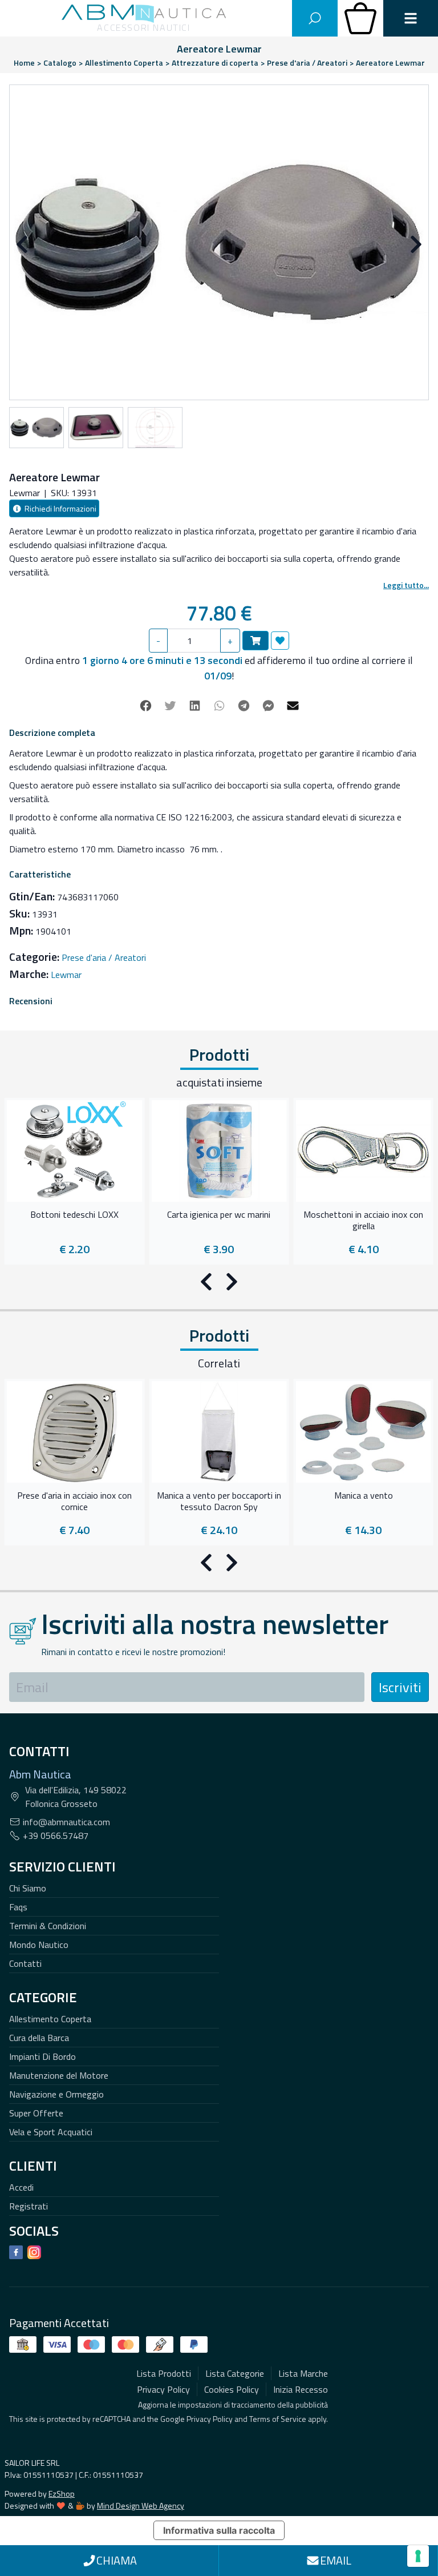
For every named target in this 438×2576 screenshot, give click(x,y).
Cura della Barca (39, 2038)
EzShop (62, 2494)
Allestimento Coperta (50, 2019)
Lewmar (66, 975)
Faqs (18, 1907)
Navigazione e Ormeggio (56, 2094)
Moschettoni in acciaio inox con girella (363, 1221)
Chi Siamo (28, 1888)
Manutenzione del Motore (59, 2075)
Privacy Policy (210, 2419)
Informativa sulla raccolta (219, 2530)
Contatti (25, 1963)
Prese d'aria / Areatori (104, 957)
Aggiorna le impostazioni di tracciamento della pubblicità (233, 2404)
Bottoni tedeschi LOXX (74, 1215)
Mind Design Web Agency (141, 2505)
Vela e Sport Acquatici (51, 2132)
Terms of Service (278, 2419)
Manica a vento (364, 1496)
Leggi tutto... (406, 585)
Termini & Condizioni (48, 1926)
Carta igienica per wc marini (219, 1215)
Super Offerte (36, 2113)
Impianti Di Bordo (42, 2056)
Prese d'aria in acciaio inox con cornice (74, 1502)
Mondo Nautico (39, 1945)
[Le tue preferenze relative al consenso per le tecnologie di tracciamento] (418, 2556)
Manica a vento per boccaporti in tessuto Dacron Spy (219, 1502)
